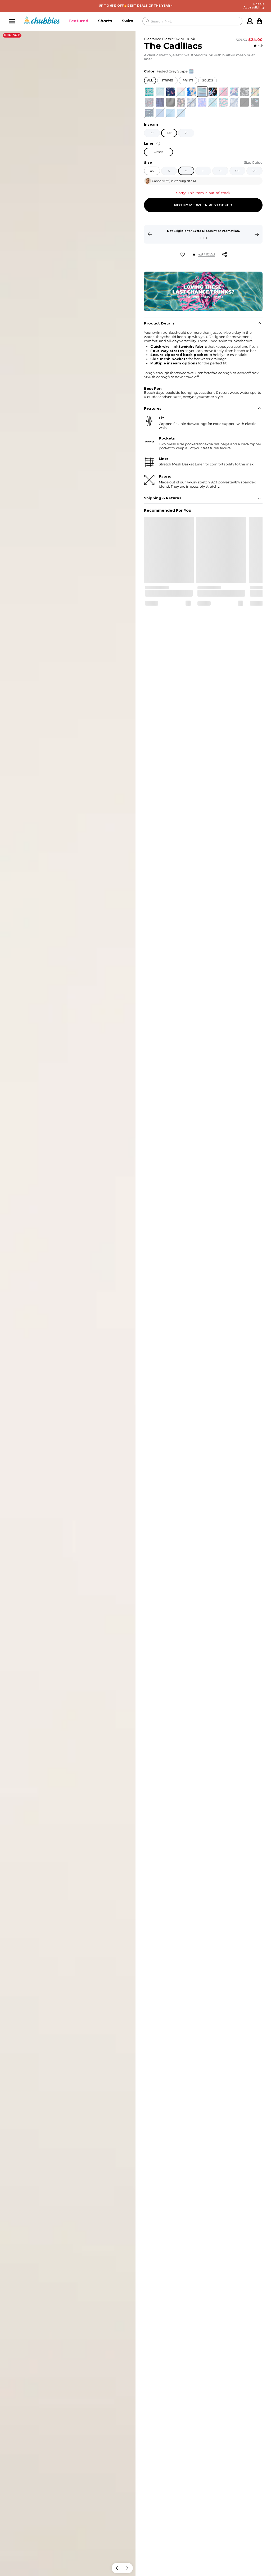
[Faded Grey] (170, 102)
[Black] (245, 102)
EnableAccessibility (254, 6)
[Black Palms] (255, 102)
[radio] (149, 92)
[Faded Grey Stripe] (202, 92)
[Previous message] (150, 234)
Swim (128, 21)
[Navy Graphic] (170, 92)
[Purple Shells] (202, 102)
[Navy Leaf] (149, 102)
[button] (78, 21)
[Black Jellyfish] (181, 102)
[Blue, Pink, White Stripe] (181, 92)
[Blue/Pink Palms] (192, 92)
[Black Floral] (245, 92)
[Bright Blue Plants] (234, 92)
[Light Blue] (160, 113)
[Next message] (257, 234)
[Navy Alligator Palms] (149, 113)
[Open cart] (259, 21)
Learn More (203, 234)
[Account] (250, 21)
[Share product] (224, 254)
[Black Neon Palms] (213, 92)
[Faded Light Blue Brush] (181, 113)
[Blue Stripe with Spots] (160, 92)
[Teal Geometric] (149, 92)
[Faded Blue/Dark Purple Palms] (160, 102)
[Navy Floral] (255, 92)
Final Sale (12, 35)
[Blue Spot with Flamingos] (213, 102)
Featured (78, 21)
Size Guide (253, 163)
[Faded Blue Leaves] (192, 102)
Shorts (105, 21)
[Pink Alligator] (223, 102)
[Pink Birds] (223, 92)
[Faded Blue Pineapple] (234, 102)
